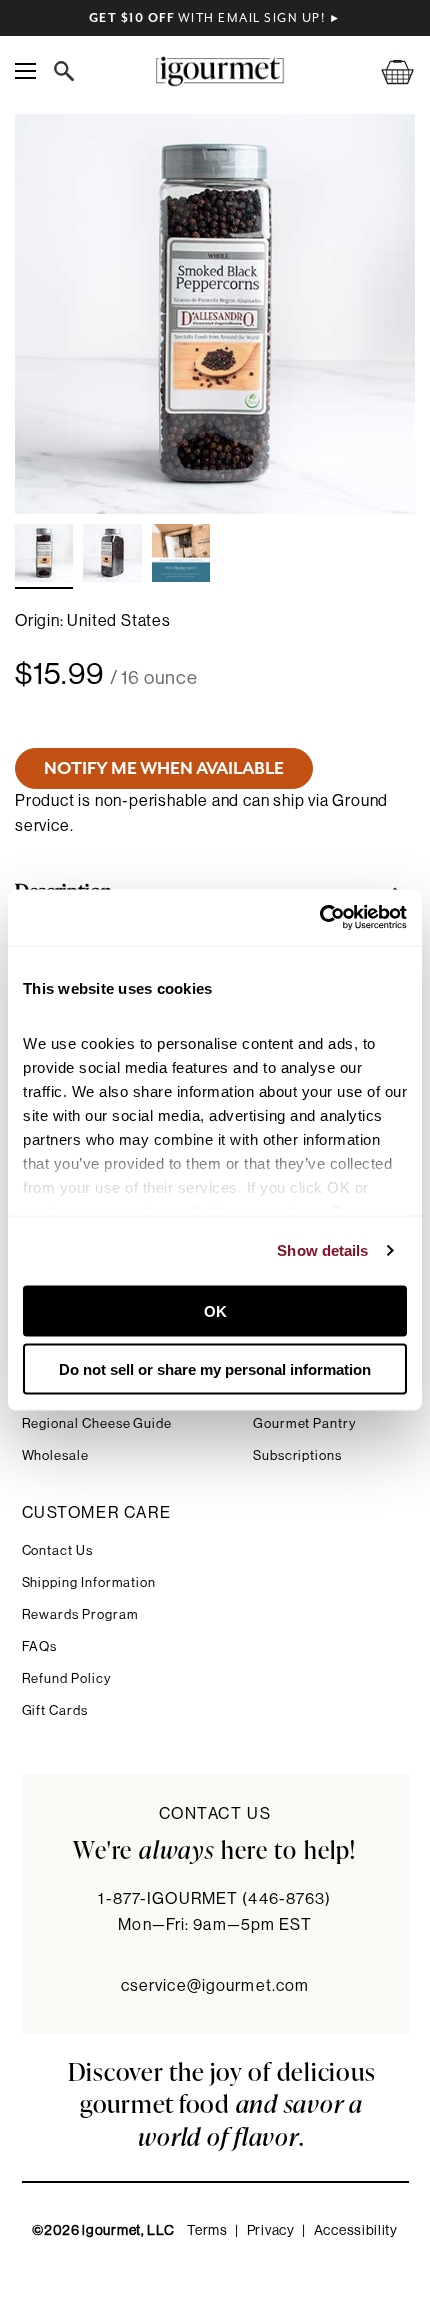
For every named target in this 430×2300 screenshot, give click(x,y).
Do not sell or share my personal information (215, 1369)
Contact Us (57, 1550)
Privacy (271, 2231)
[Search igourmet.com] (69, 71)
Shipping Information (89, 1582)
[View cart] (385, 71)
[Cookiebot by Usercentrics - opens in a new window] (319, 918)
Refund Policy (66, 1678)
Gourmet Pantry (304, 1423)
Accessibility (356, 2231)
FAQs (40, 1646)
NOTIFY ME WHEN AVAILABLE (164, 768)
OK (215, 1310)
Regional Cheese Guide (97, 1423)
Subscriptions (297, 1455)
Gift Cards (55, 1710)
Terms (207, 2231)
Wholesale (55, 1455)
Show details (322, 1250)
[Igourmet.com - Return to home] (219, 71)
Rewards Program (80, 1614)
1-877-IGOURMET (214, 1899)
